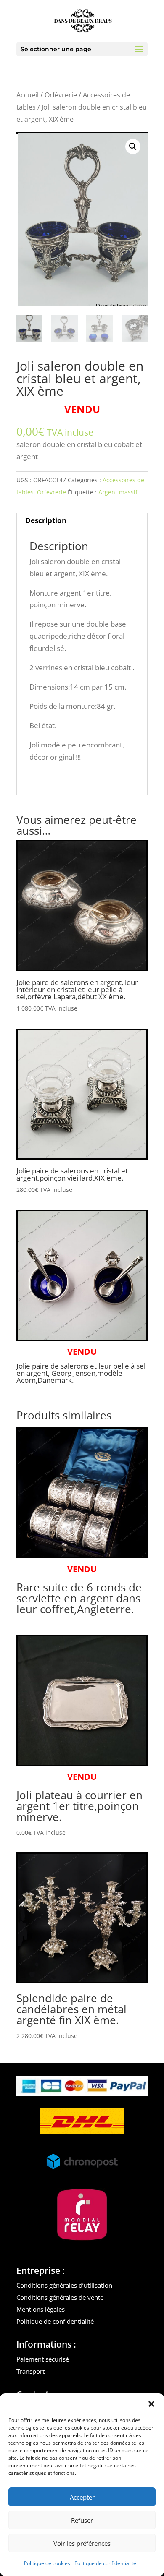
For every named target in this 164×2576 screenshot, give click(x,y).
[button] (151, 2404)
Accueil (28, 95)
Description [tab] (46, 520)
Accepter (82, 2497)
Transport (30, 2371)
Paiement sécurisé (43, 2359)
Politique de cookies (47, 2563)
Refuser (82, 2520)
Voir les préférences (82, 2543)
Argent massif (118, 492)
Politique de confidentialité (105, 2563)
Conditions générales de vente (60, 2297)
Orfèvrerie (61, 95)
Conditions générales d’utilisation (64, 2285)
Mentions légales (41, 2309)
